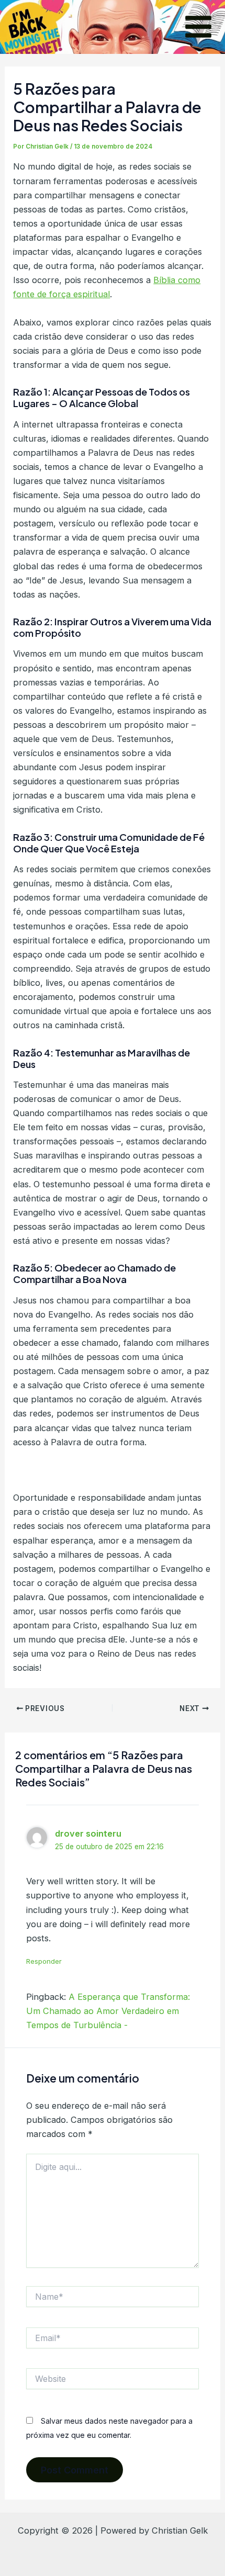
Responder (44, 1961)
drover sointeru (88, 1833)
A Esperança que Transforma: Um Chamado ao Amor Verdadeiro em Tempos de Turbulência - (108, 2011)
